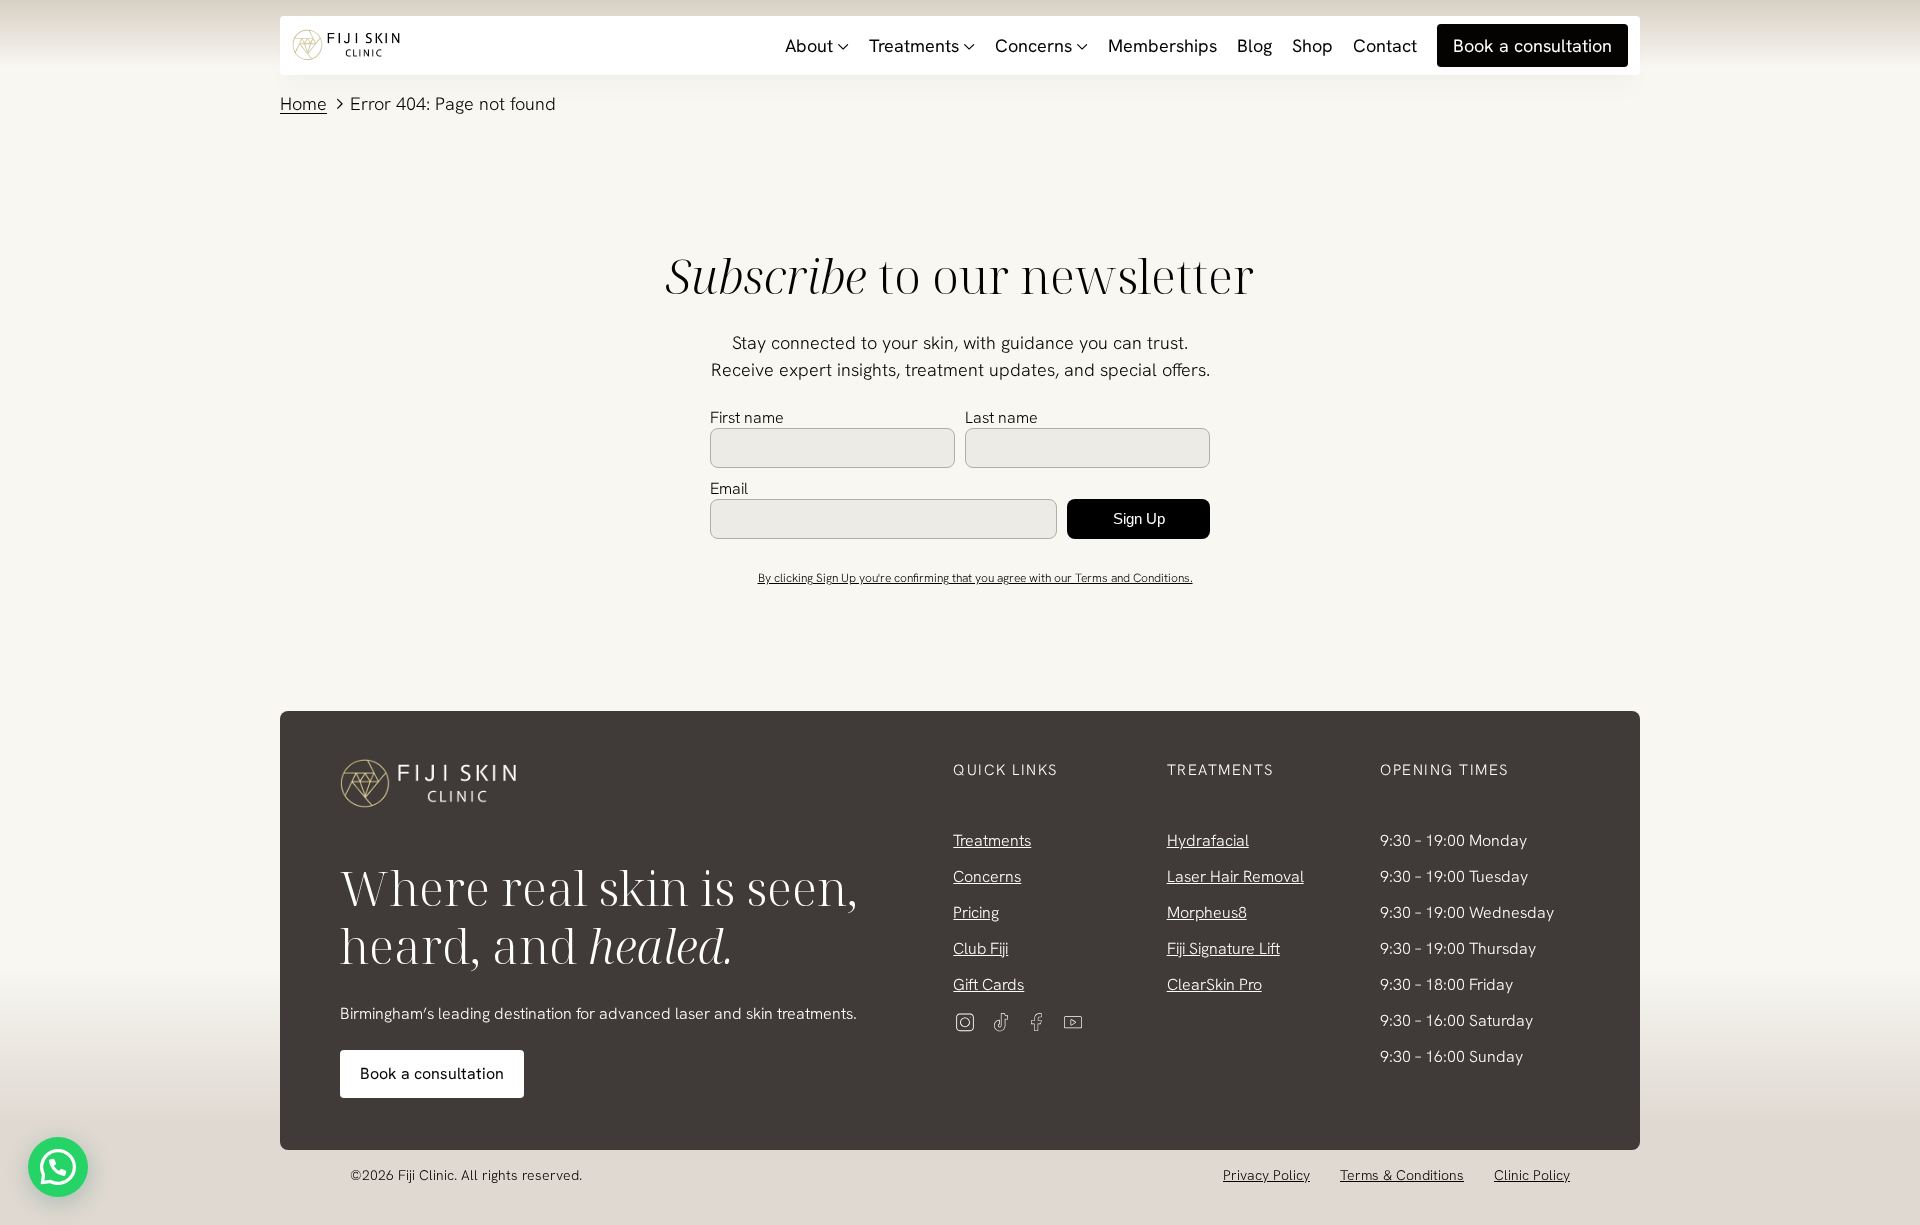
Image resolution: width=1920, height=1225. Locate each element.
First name (747, 417)
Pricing (976, 912)
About (809, 45)
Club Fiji (980, 948)
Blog (1254, 45)
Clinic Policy (1532, 1175)
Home (303, 103)
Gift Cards (988, 984)
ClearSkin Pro (1214, 984)
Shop (1312, 45)
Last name (1001, 417)
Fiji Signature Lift (1223, 948)
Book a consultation (1532, 45)
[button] (58, 1167)
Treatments (914, 45)
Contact (1385, 45)
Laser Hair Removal (1235, 876)
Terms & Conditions (1402, 1175)
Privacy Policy (1266, 1175)
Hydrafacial (1208, 840)
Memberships (1162, 45)
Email (729, 488)
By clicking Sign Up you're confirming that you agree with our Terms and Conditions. (975, 578)
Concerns (1033, 45)
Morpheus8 (1207, 912)
